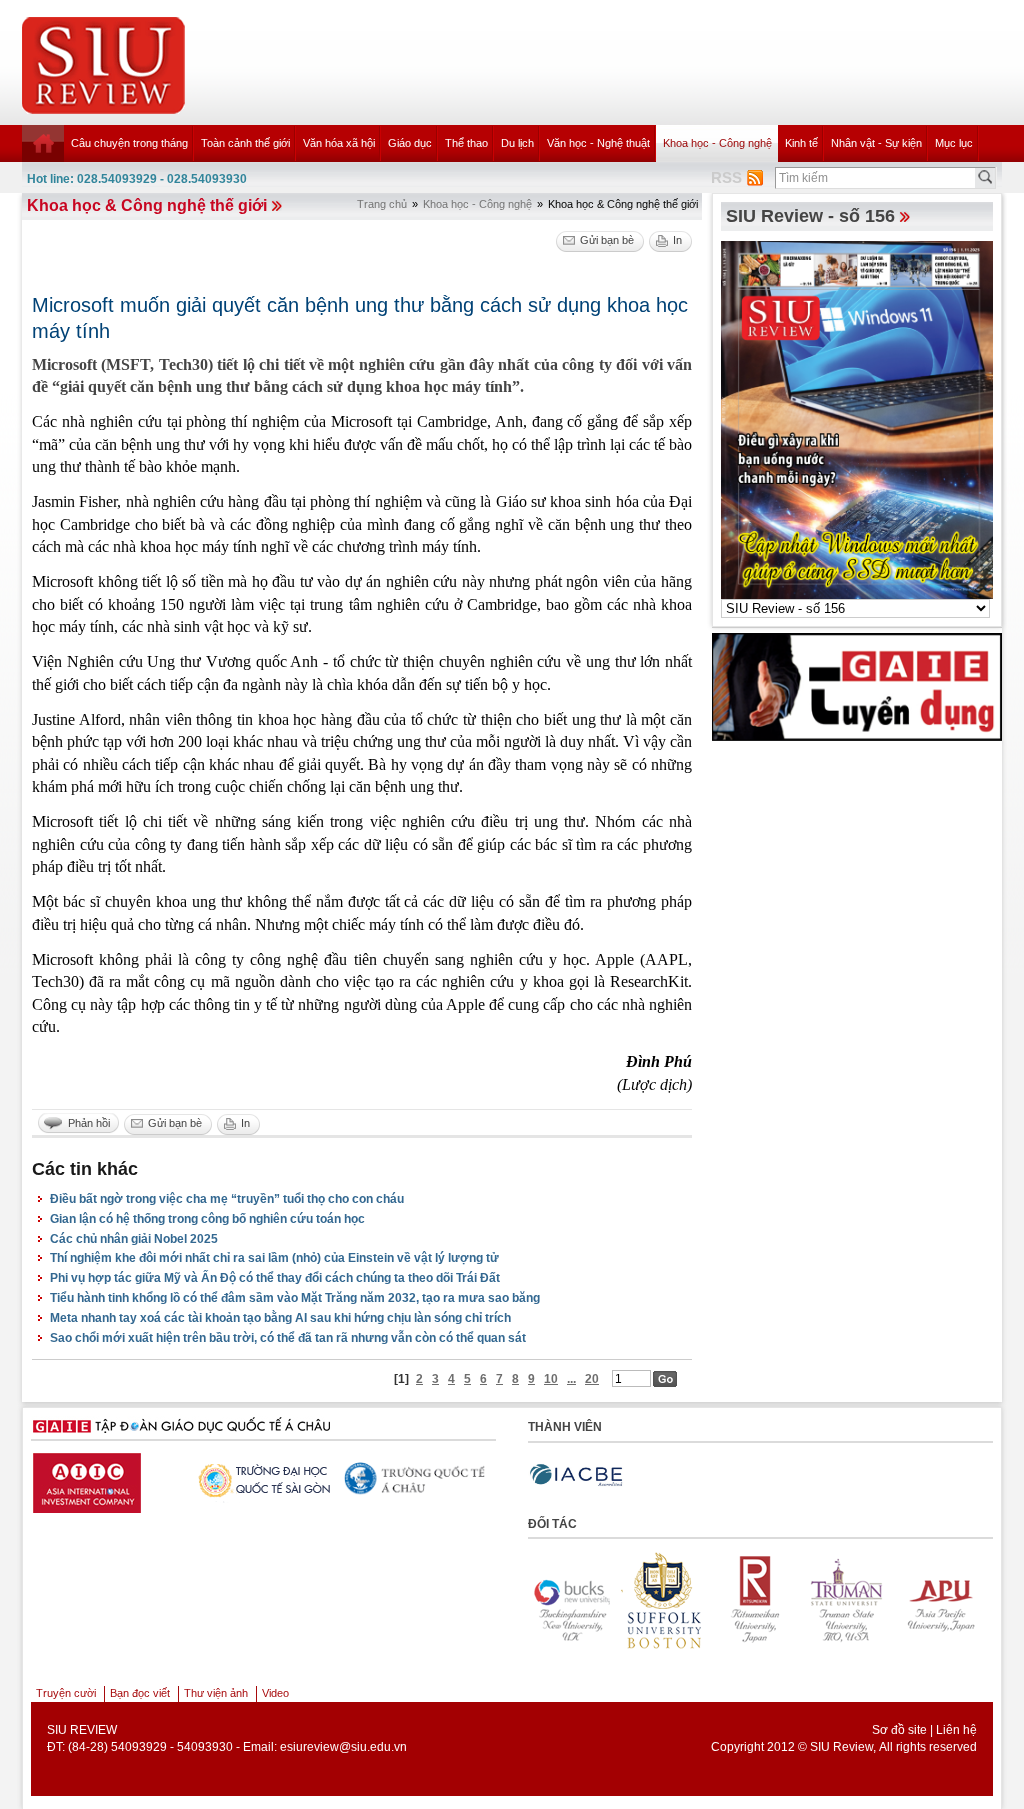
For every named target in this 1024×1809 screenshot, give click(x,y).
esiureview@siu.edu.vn (343, 1747)
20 (592, 1379)
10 (551, 1379)
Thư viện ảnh (216, 1693)
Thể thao (466, 143)
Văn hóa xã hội (339, 143)
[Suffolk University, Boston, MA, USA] (663, 1601)
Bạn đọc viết (140, 1693)
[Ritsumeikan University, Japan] (755, 1601)
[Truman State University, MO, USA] (847, 1601)
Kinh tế (801, 143)
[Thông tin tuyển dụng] (857, 686)
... (571, 1379)
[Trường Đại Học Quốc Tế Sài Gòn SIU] (184, 1478)
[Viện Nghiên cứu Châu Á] (494, 1478)
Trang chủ (382, 204)
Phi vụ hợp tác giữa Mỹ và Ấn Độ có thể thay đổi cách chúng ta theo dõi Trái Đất (275, 1278)
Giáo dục (410, 143)
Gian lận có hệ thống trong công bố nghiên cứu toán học (207, 1219)
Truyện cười (66, 1693)
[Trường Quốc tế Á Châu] (339, 1480)
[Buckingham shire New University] (571, 1601)
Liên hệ (956, 1730)
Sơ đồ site (899, 1730)
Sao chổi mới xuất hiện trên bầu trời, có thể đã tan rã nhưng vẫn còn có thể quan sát (288, 1338)
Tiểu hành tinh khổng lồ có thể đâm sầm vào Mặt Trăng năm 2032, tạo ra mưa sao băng (295, 1298)
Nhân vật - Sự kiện (876, 143)
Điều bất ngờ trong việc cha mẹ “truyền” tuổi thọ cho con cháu (227, 1199)
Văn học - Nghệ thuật (598, 143)
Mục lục (954, 143)
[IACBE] (576, 1475)
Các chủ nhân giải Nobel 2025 (134, 1239)
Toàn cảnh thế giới (245, 143)
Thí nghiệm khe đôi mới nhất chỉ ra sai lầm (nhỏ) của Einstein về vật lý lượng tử (274, 1258)
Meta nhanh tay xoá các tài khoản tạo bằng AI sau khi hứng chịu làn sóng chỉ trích (280, 1318)
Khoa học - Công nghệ (717, 143)
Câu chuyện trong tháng (129, 143)
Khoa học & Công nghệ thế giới (147, 205)
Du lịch (517, 143)
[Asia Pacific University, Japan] (939, 1601)
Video (275, 1693)
